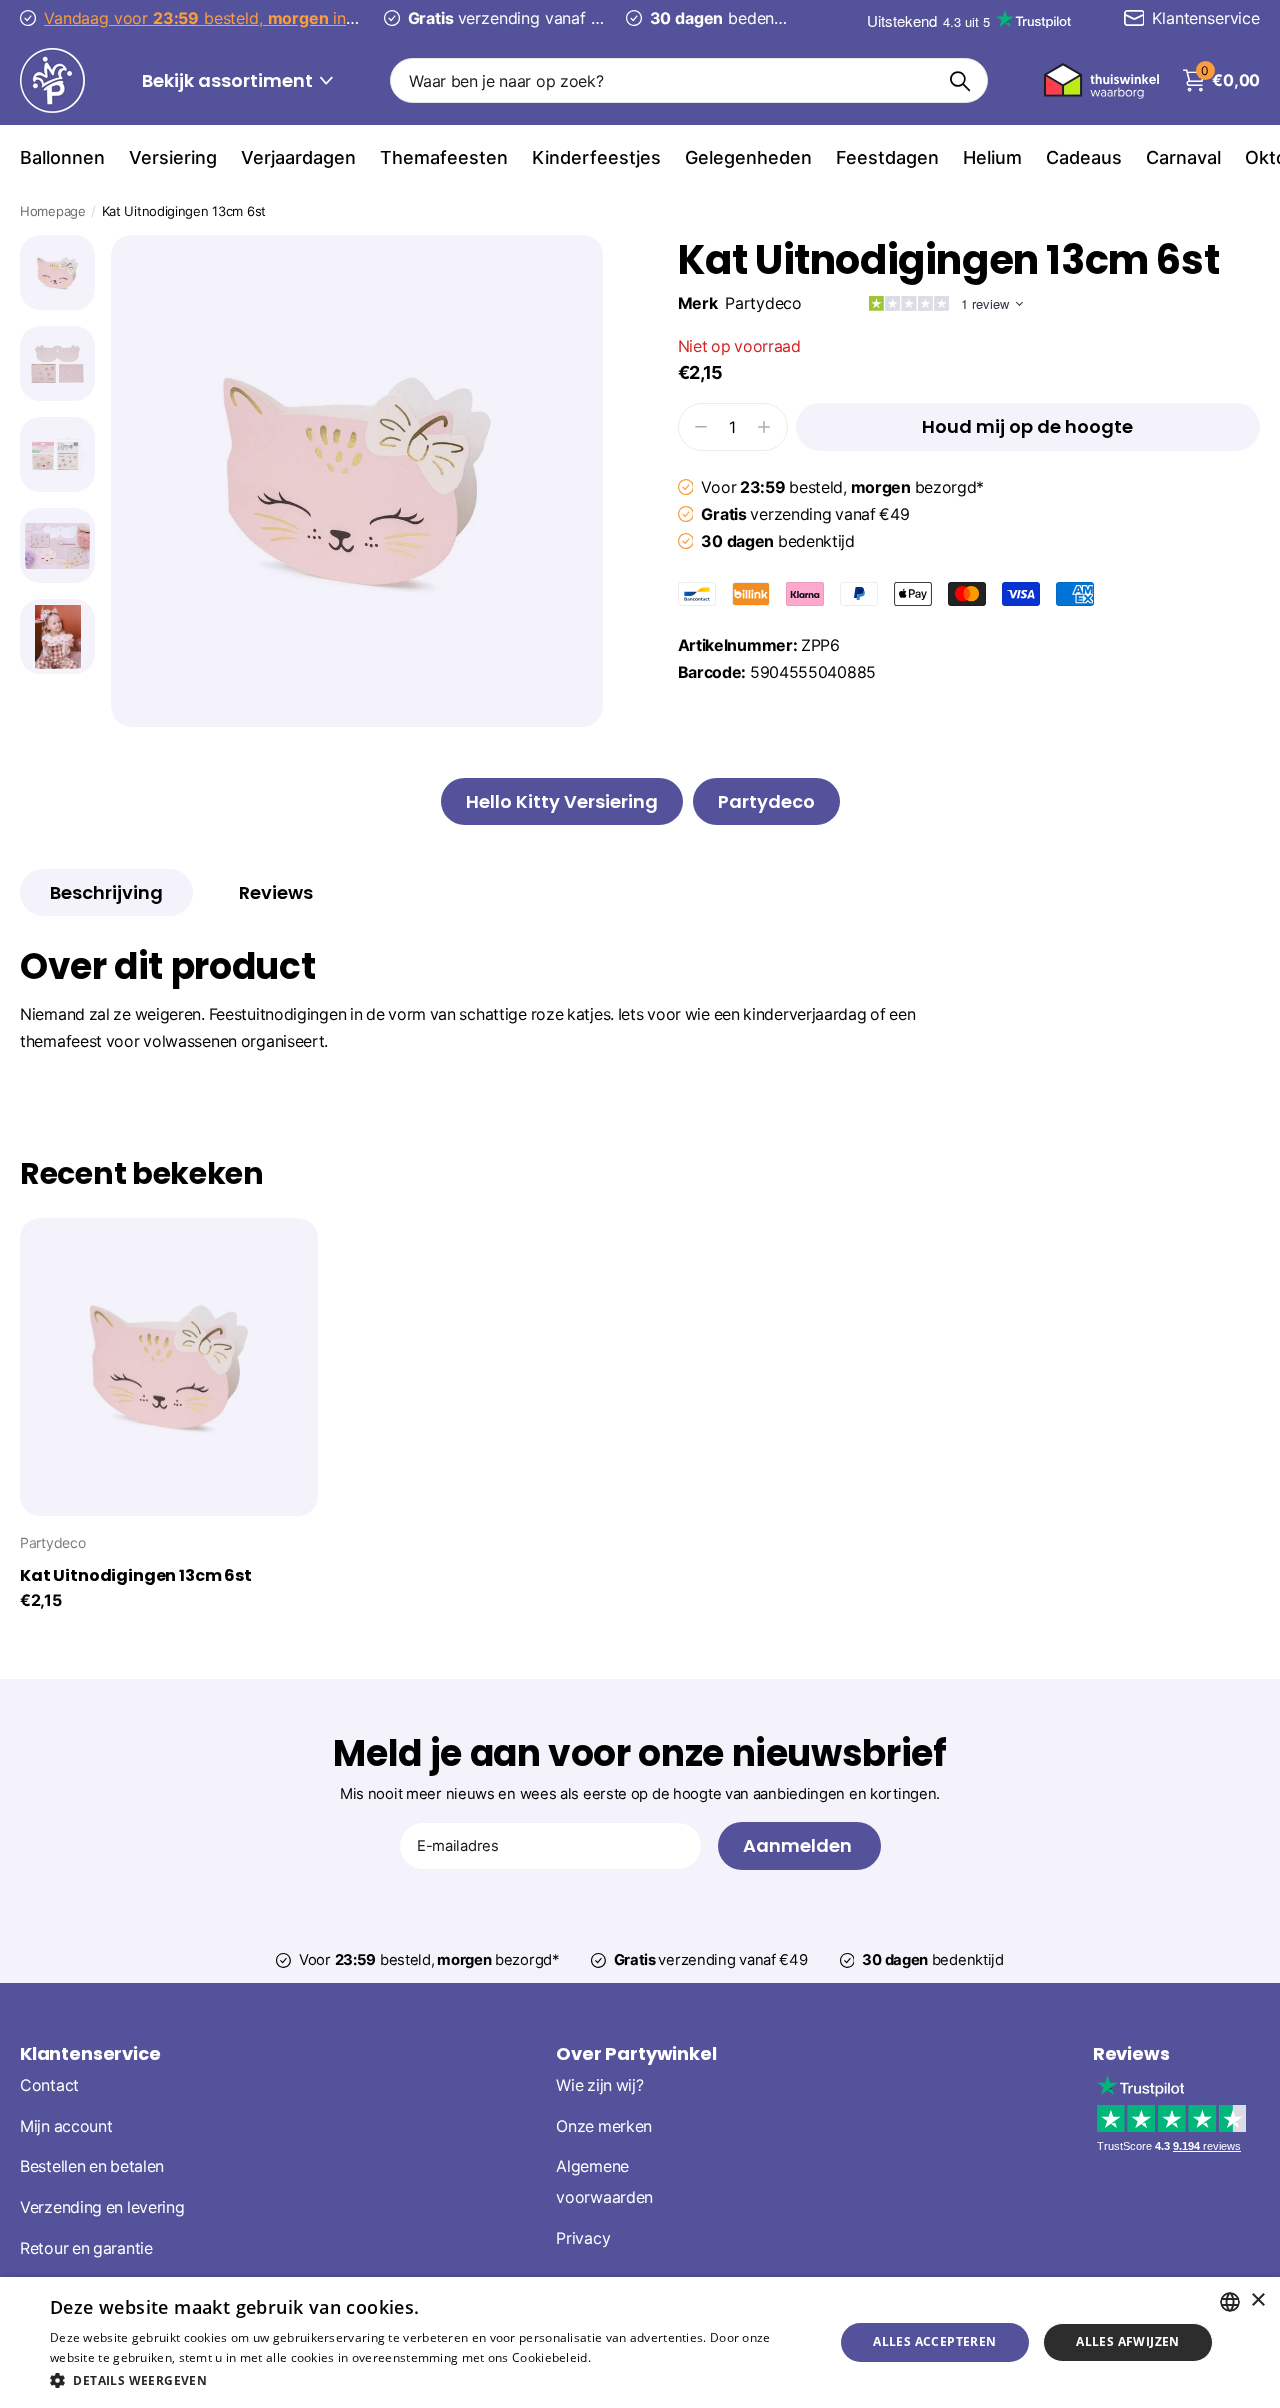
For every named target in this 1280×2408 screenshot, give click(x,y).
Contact (49, 2085)
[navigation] (57, 272)
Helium (992, 157)
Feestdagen (887, 157)
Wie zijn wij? (599, 2085)
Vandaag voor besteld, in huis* (216, 18)
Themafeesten (444, 157)
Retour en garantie (86, 2248)
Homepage (53, 211)
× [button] (1257, 2300)
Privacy (583, 2238)
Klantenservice (90, 2053)
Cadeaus (1084, 157)
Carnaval (1183, 157)
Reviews (1131, 2053)
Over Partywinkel (636, 2053)
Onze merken (604, 2126)
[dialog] (640, 2342)
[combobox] (1230, 2302)
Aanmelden (799, 1845)
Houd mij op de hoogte (1027, 426)
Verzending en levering (102, 2207)
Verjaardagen (298, 157)
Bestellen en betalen (92, 2166)
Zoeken (960, 80)
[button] (430, 2380)
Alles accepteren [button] (934, 2341)
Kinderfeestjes (596, 157)
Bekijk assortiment (229, 80)
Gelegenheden (748, 157)
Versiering (173, 157)
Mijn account (66, 2126)
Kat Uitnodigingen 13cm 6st (136, 1576)
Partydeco (763, 303)
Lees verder (628, 2357)
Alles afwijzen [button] (1128, 2341)
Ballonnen (62, 157)
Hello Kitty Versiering (562, 801)
